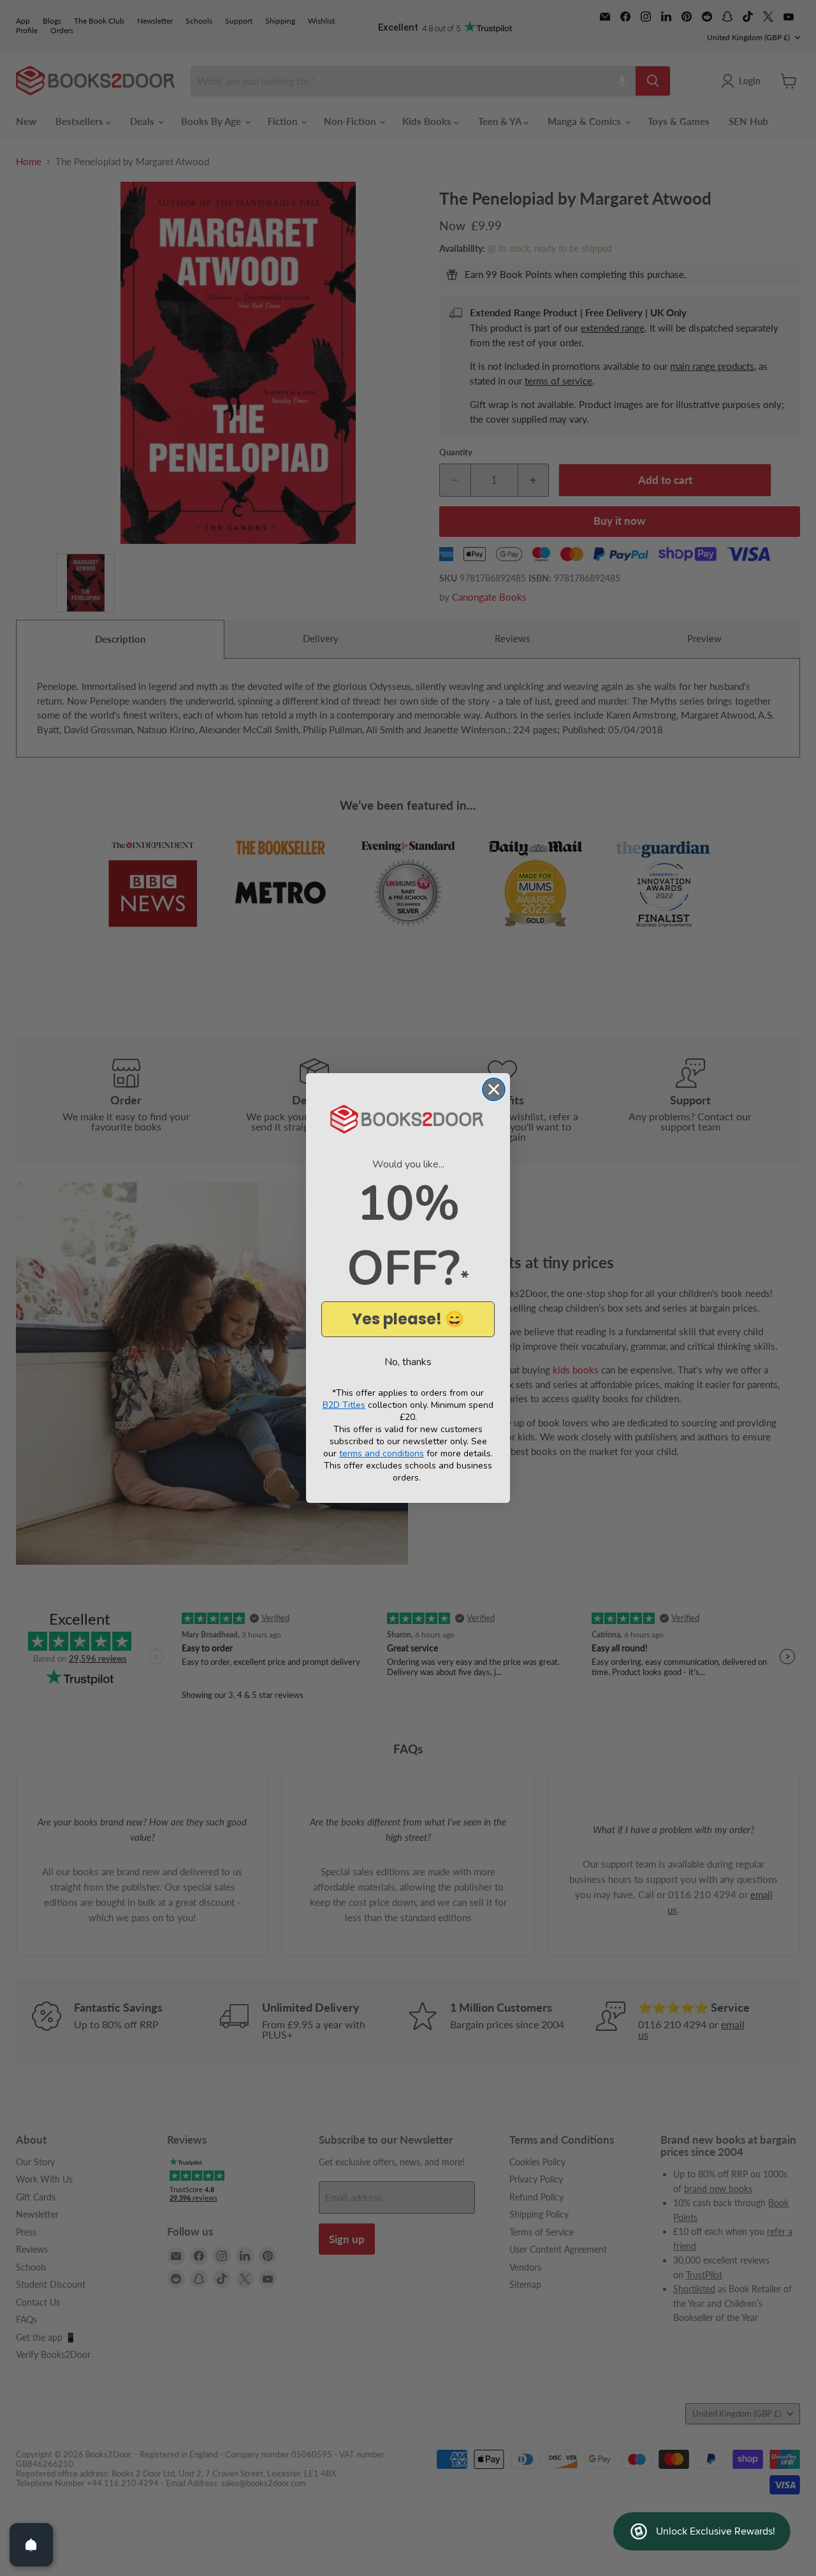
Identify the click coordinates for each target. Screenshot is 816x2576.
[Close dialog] (494, 1089)
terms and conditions (382, 1453)
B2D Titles (344, 1405)
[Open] (31, 2545)
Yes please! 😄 (408, 1319)
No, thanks (408, 1362)
